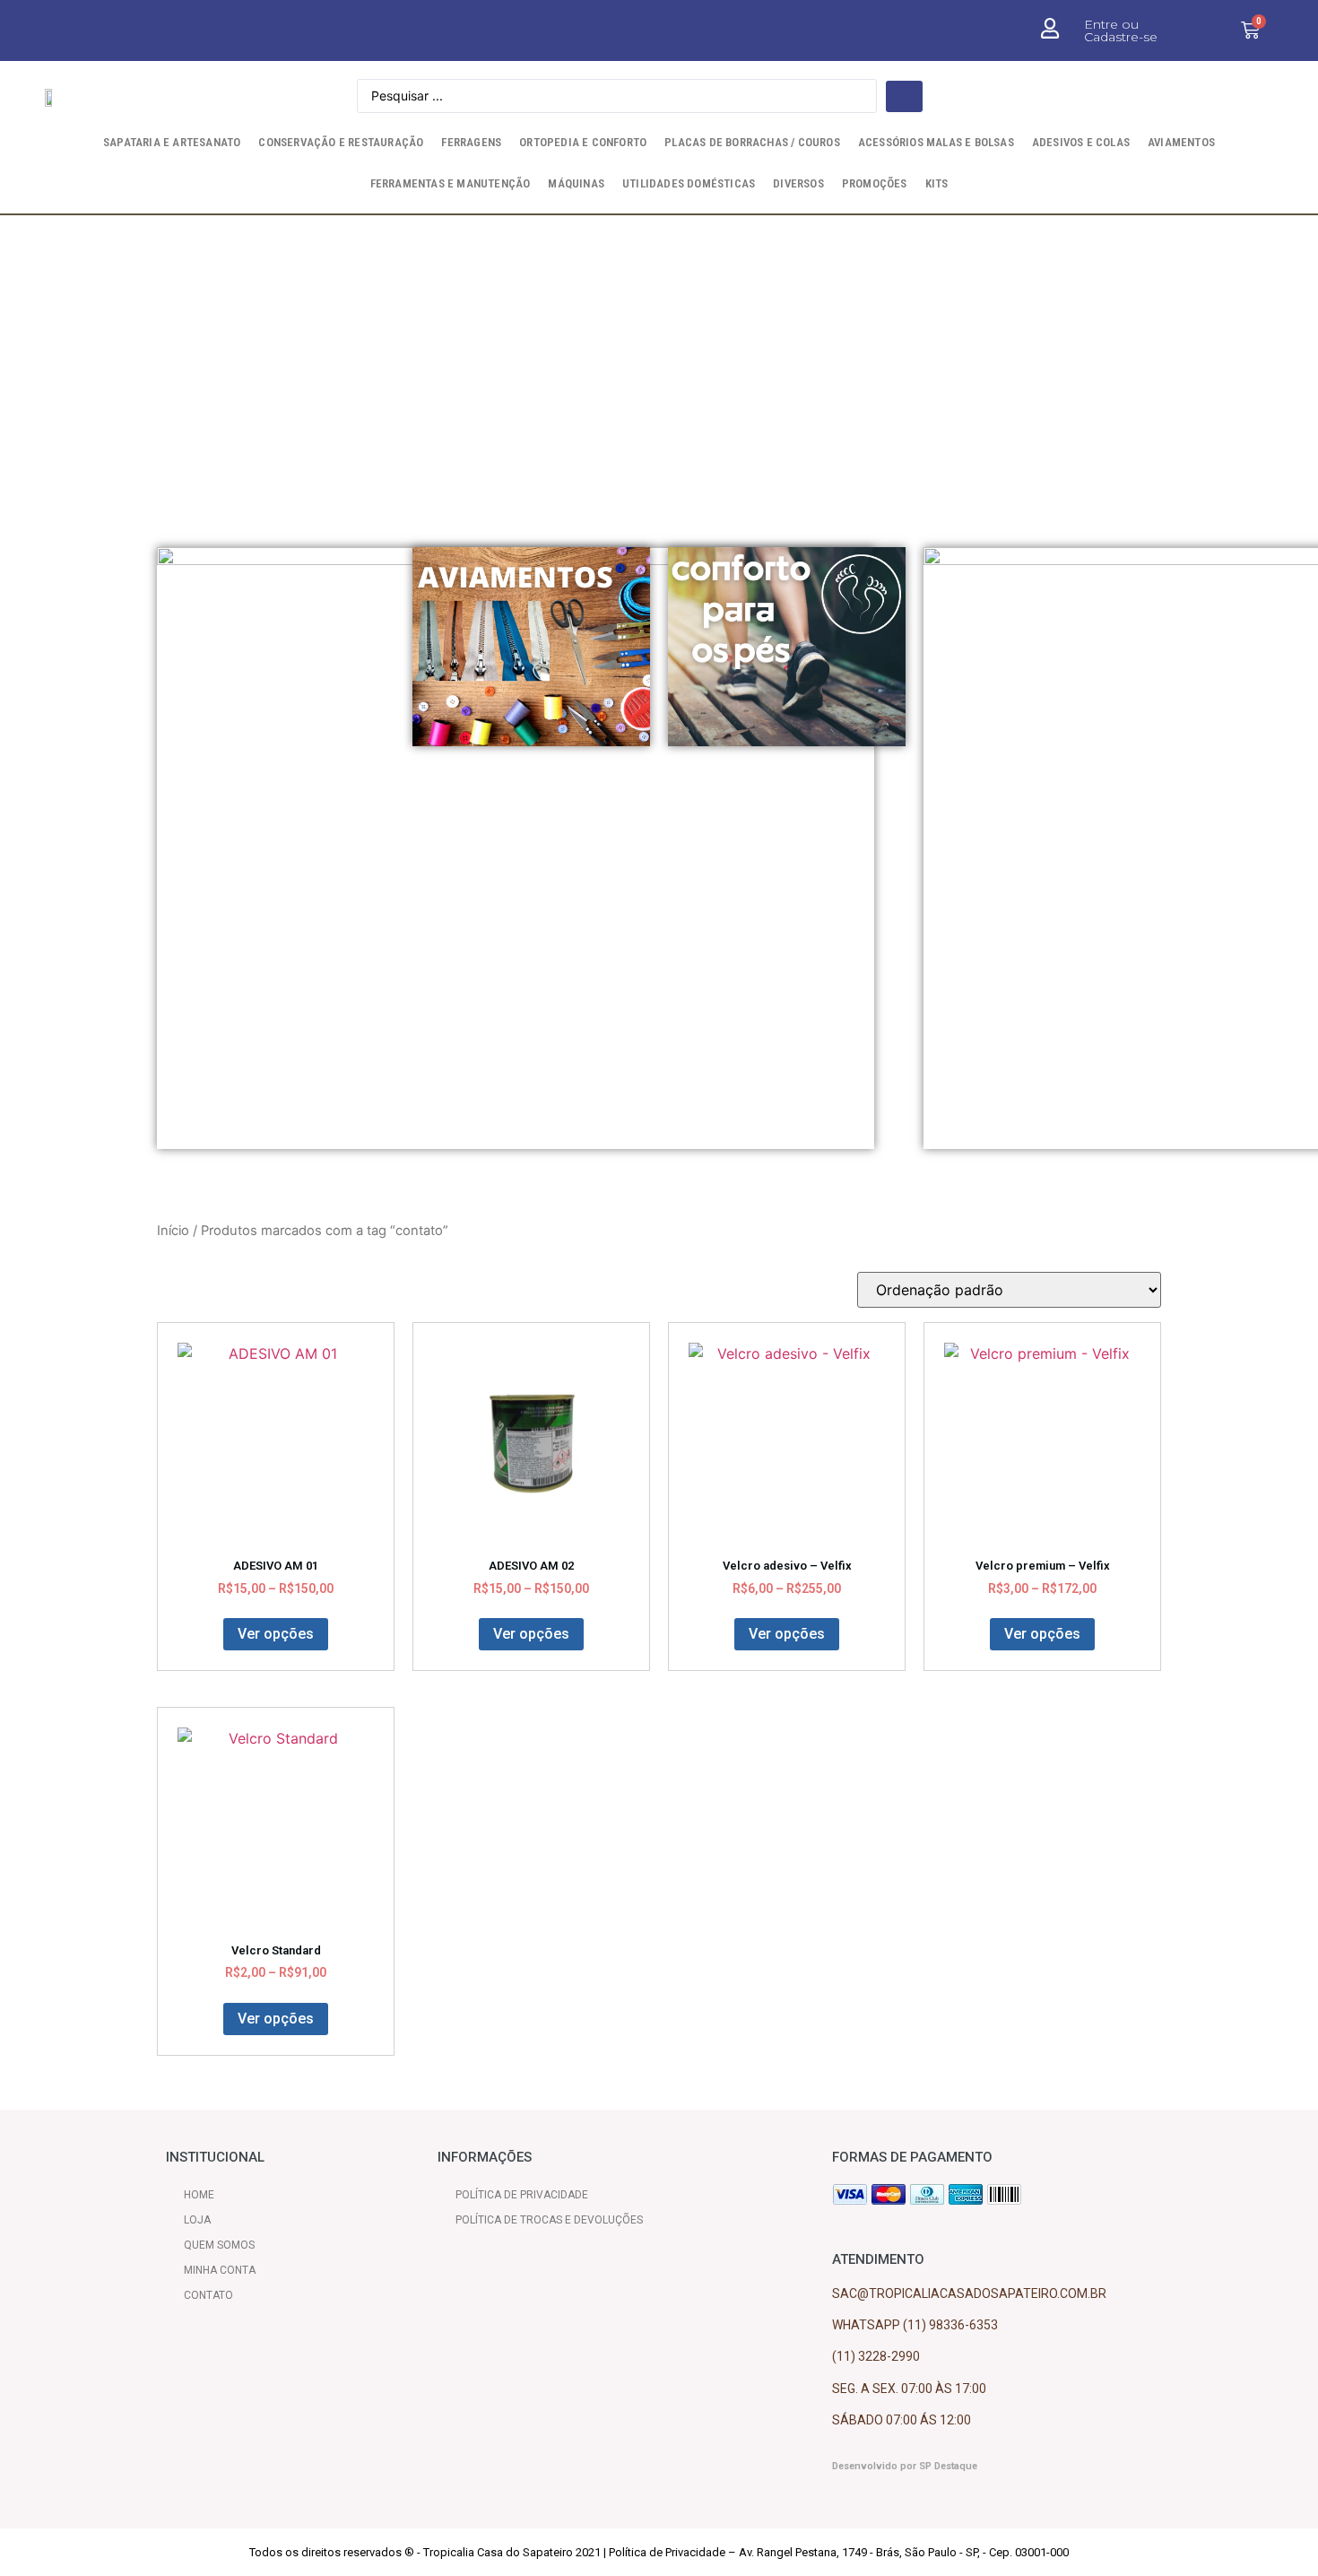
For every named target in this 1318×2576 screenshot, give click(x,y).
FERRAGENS (471, 142)
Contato (208, 2295)
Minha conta (220, 2270)
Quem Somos (219, 2245)
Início (173, 1231)
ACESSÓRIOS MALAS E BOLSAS (936, 142)
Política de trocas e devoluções (549, 2220)
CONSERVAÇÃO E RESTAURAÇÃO (341, 142)
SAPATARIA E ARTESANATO (172, 142)
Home (199, 2195)
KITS (937, 183)
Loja (197, 2220)
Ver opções (276, 1634)
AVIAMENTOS (1181, 142)
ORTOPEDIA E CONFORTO (583, 142)
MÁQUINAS (576, 183)
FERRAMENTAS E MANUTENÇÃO (451, 183)
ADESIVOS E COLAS (1081, 142)
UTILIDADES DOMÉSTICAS (689, 183)
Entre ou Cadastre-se (1121, 30)
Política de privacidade (522, 2195)
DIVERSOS (798, 183)
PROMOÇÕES (875, 183)
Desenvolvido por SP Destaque (905, 2466)
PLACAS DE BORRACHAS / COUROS (752, 142)
